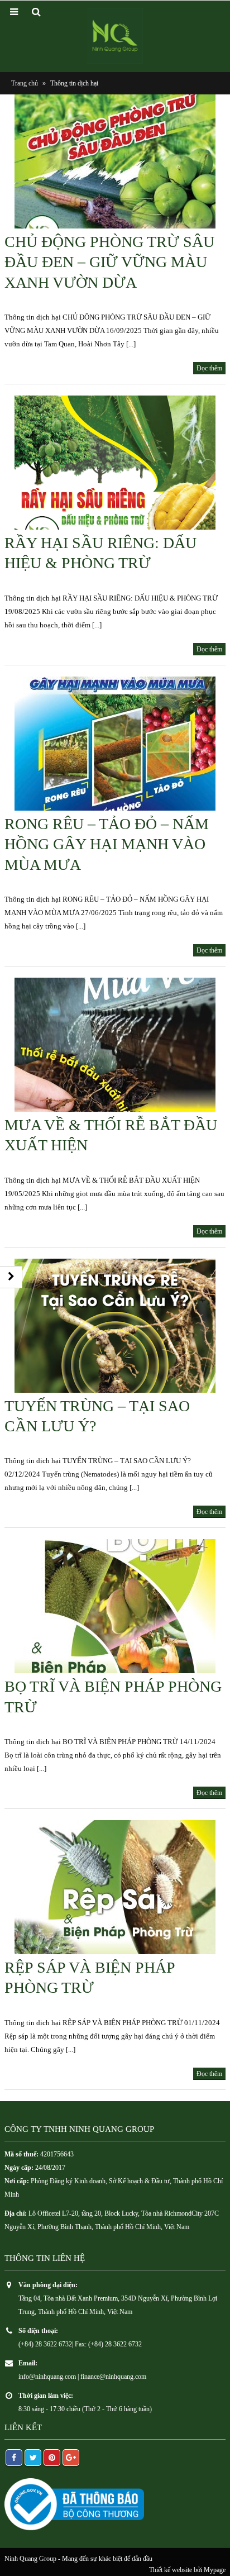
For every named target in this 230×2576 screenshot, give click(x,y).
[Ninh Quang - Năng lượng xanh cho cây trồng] (115, 36)
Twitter (33, 2458)
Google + (71, 2458)
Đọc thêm (209, 368)
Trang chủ (25, 83)
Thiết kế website (171, 2570)
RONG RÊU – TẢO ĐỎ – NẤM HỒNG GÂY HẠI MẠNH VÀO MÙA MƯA (107, 844)
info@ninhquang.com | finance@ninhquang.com (82, 2377)
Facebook (14, 2458)
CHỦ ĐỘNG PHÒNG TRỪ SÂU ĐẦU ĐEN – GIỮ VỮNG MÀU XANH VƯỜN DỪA (109, 262)
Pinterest (52, 2458)
